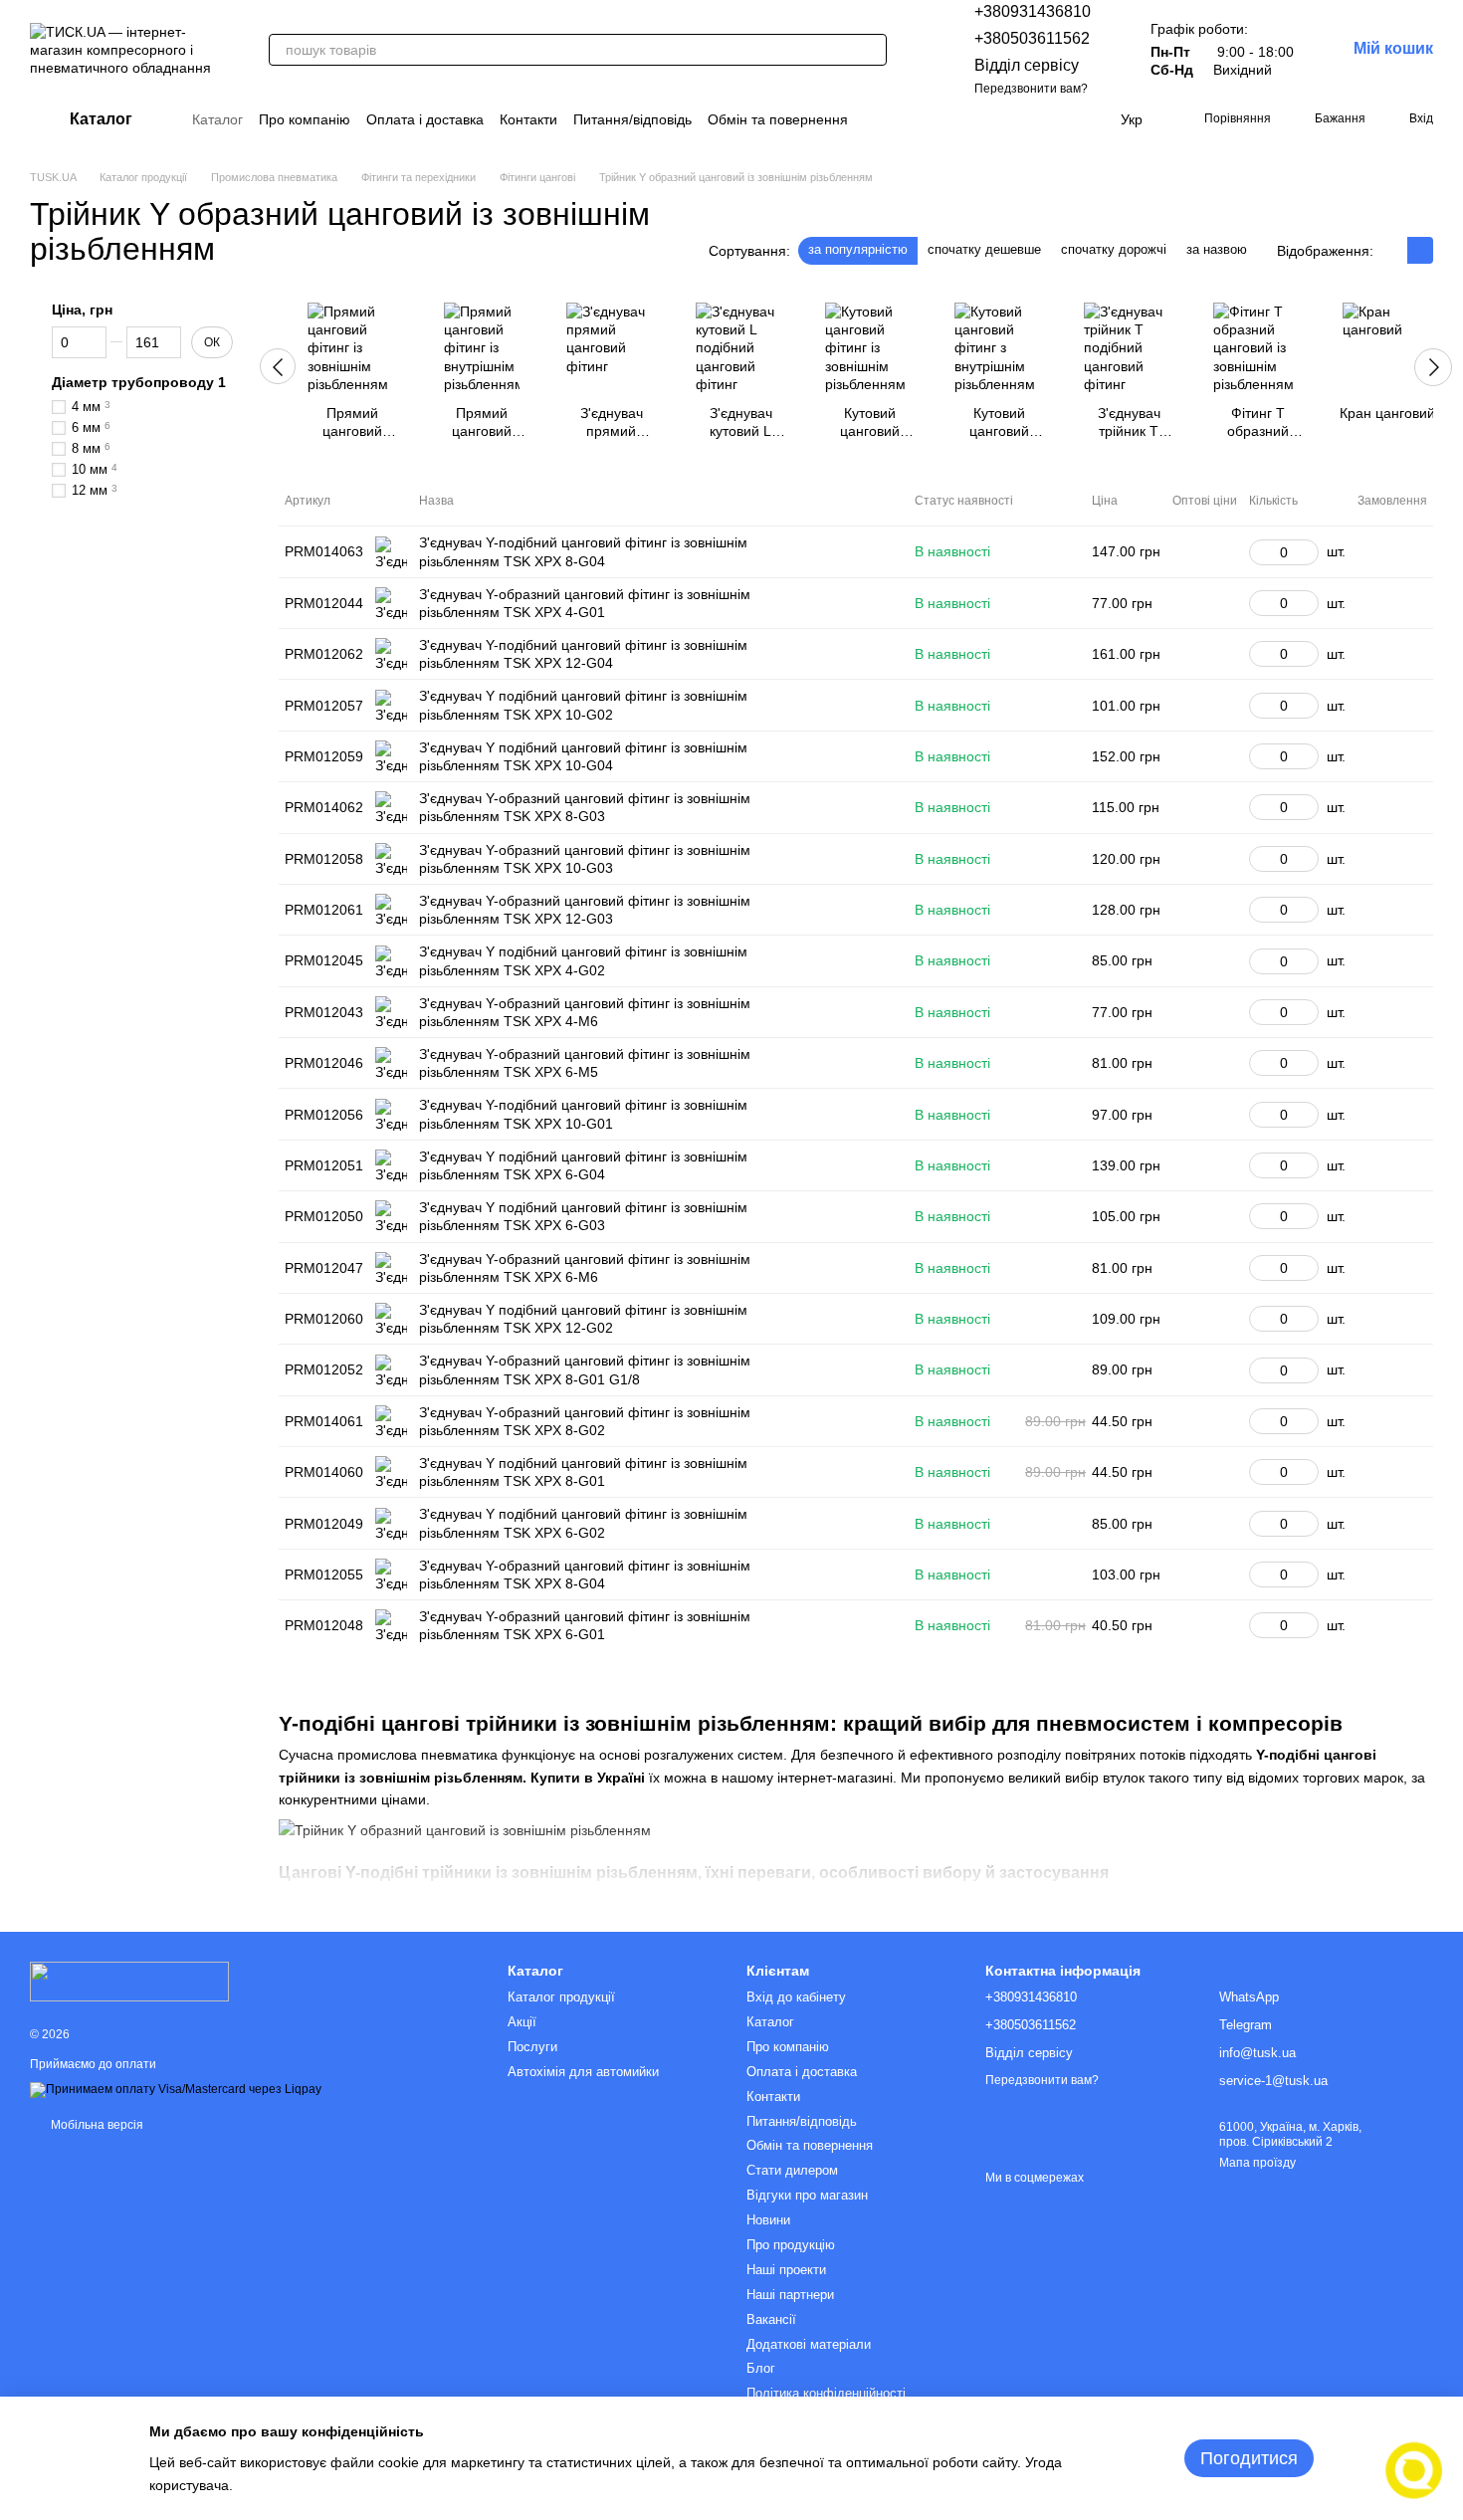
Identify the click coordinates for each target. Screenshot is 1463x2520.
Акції (522, 2022)
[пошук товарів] (871, 50)
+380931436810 (1033, 11)
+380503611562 (1032, 38)
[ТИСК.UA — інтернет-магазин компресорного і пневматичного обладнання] (129, 1981)
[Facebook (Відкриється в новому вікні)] (1013, 119)
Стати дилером (792, 2170)
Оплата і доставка (425, 119)
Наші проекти (786, 2270)
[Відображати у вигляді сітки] (1394, 250)
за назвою (1217, 249)
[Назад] (278, 366)
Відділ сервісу (1027, 65)
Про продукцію (791, 2245)
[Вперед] (1433, 367)
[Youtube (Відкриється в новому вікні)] (1037, 119)
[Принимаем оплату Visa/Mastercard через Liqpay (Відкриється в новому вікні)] (176, 2090)
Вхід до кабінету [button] (796, 1997)
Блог (761, 2368)
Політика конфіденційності (826, 2393)
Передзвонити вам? (1031, 89)
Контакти (528, 119)
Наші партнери (790, 2295)
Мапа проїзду (1257, 2163)
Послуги (532, 2047)
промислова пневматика (418, 1755)
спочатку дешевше (984, 249)
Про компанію (305, 119)
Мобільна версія (96, 2125)
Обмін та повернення (778, 119)
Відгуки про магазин (807, 2195)
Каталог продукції (561, 1997)
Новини (768, 2220)
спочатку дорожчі (1114, 249)
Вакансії (771, 2319)
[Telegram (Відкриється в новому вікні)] (1061, 119)
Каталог (217, 119)
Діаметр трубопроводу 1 (139, 382)
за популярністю (858, 249)
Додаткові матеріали (809, 2344)
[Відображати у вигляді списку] (1420, 250)
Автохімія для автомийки (583, 2072)
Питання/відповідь (632, 119)
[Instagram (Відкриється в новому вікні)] (989, 119)
